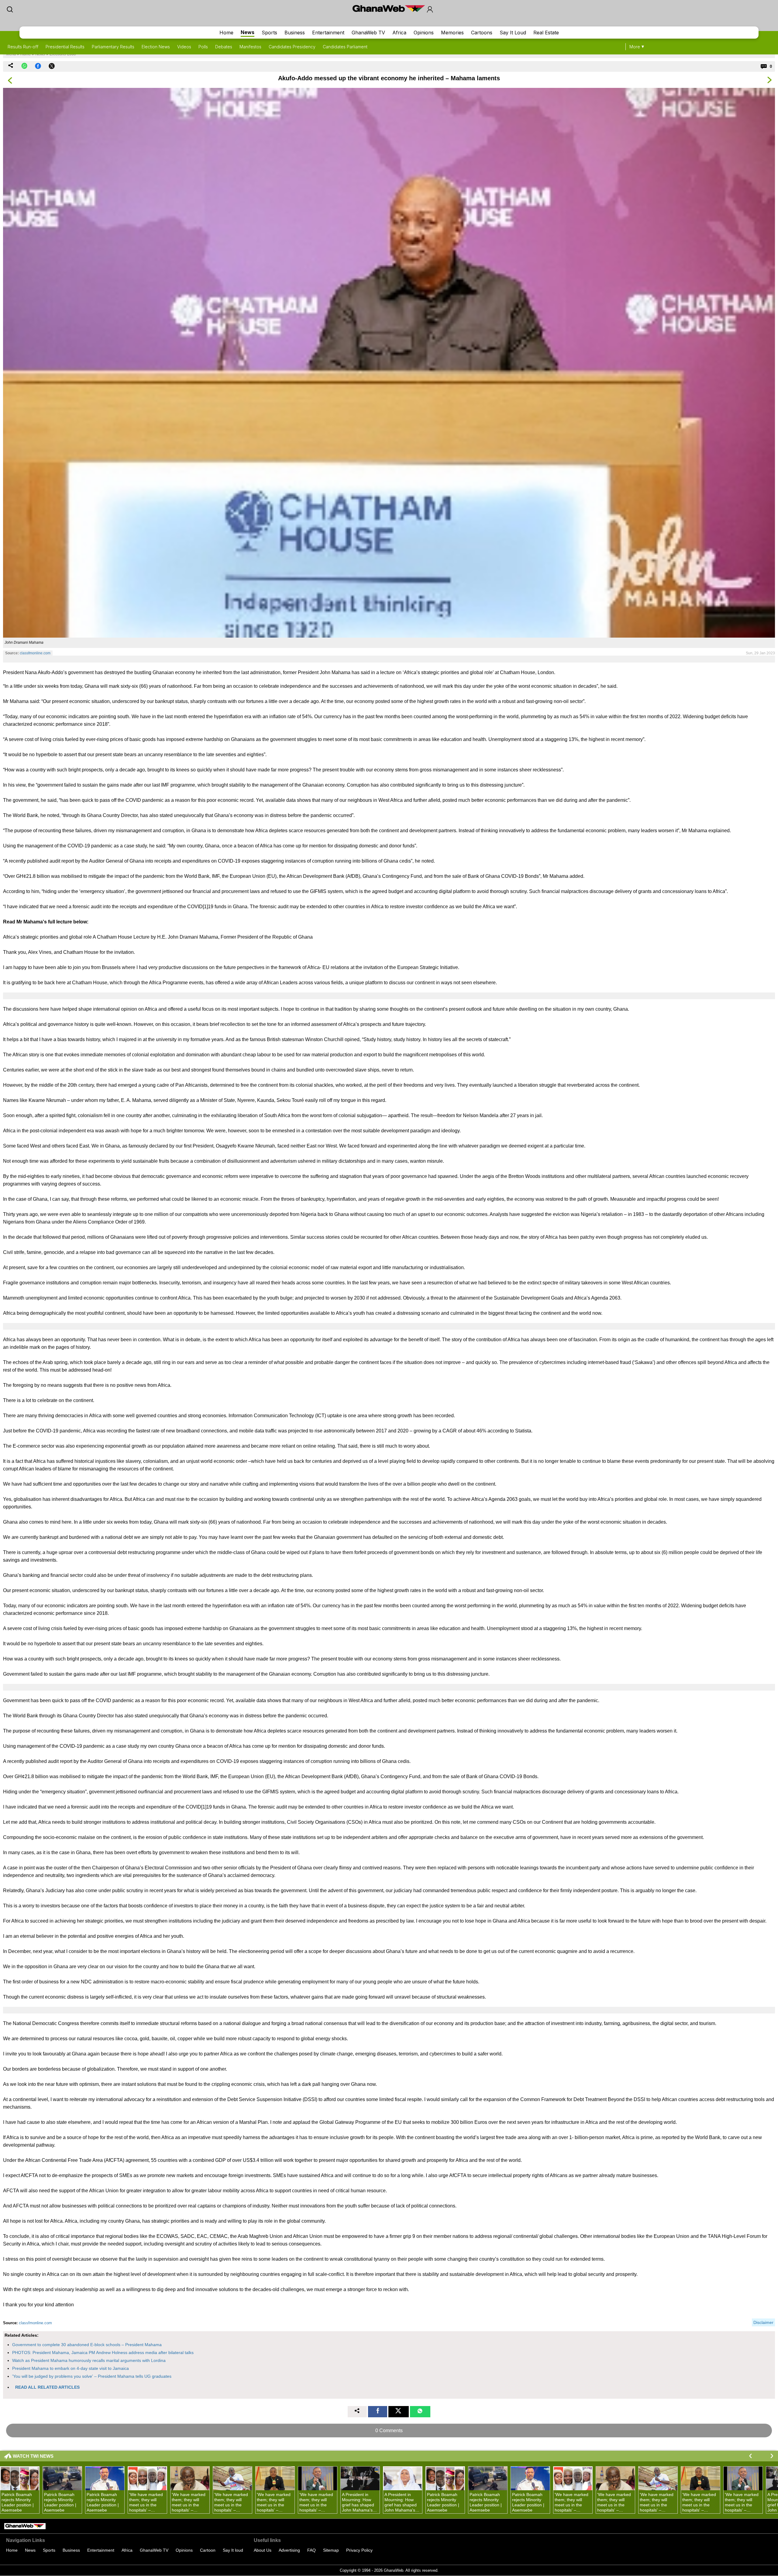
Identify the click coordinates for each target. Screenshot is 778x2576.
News (248, 32)
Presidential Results (65, 47)
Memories (452, 33)
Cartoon (208, 2550)
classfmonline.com (35, 653)
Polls (203, 47)
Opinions (424, 33)
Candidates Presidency (292, 47)
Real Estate (546, 33)
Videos (184, 47)
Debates (224, 47)
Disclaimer (763, 2322)
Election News (156, 47)
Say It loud (233, 2550)
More (635, 47)
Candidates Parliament (345, 47)
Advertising (289, 2550)
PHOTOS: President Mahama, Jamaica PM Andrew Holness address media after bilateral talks (103, 2353)
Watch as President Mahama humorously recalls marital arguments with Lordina (89, 2360)
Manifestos (250, 47)
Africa (399, 33)
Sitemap (331, 2550)
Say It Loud (513, 33)
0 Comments (389, 2431)
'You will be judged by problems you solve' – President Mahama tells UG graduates (92, 2376)
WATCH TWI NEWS (33, 2456)
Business (295, 33)
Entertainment (328, 33)
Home (226, 33)
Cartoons (482, 33)
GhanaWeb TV (368, 33)
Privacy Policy (359, 2550)
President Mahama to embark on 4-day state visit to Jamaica (71, 2368)
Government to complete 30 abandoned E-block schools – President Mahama (87, 2345)
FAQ (312, 2550)
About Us (263, 2550)
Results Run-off (23, 47)
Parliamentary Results (113, 47)
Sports (269, 33)
